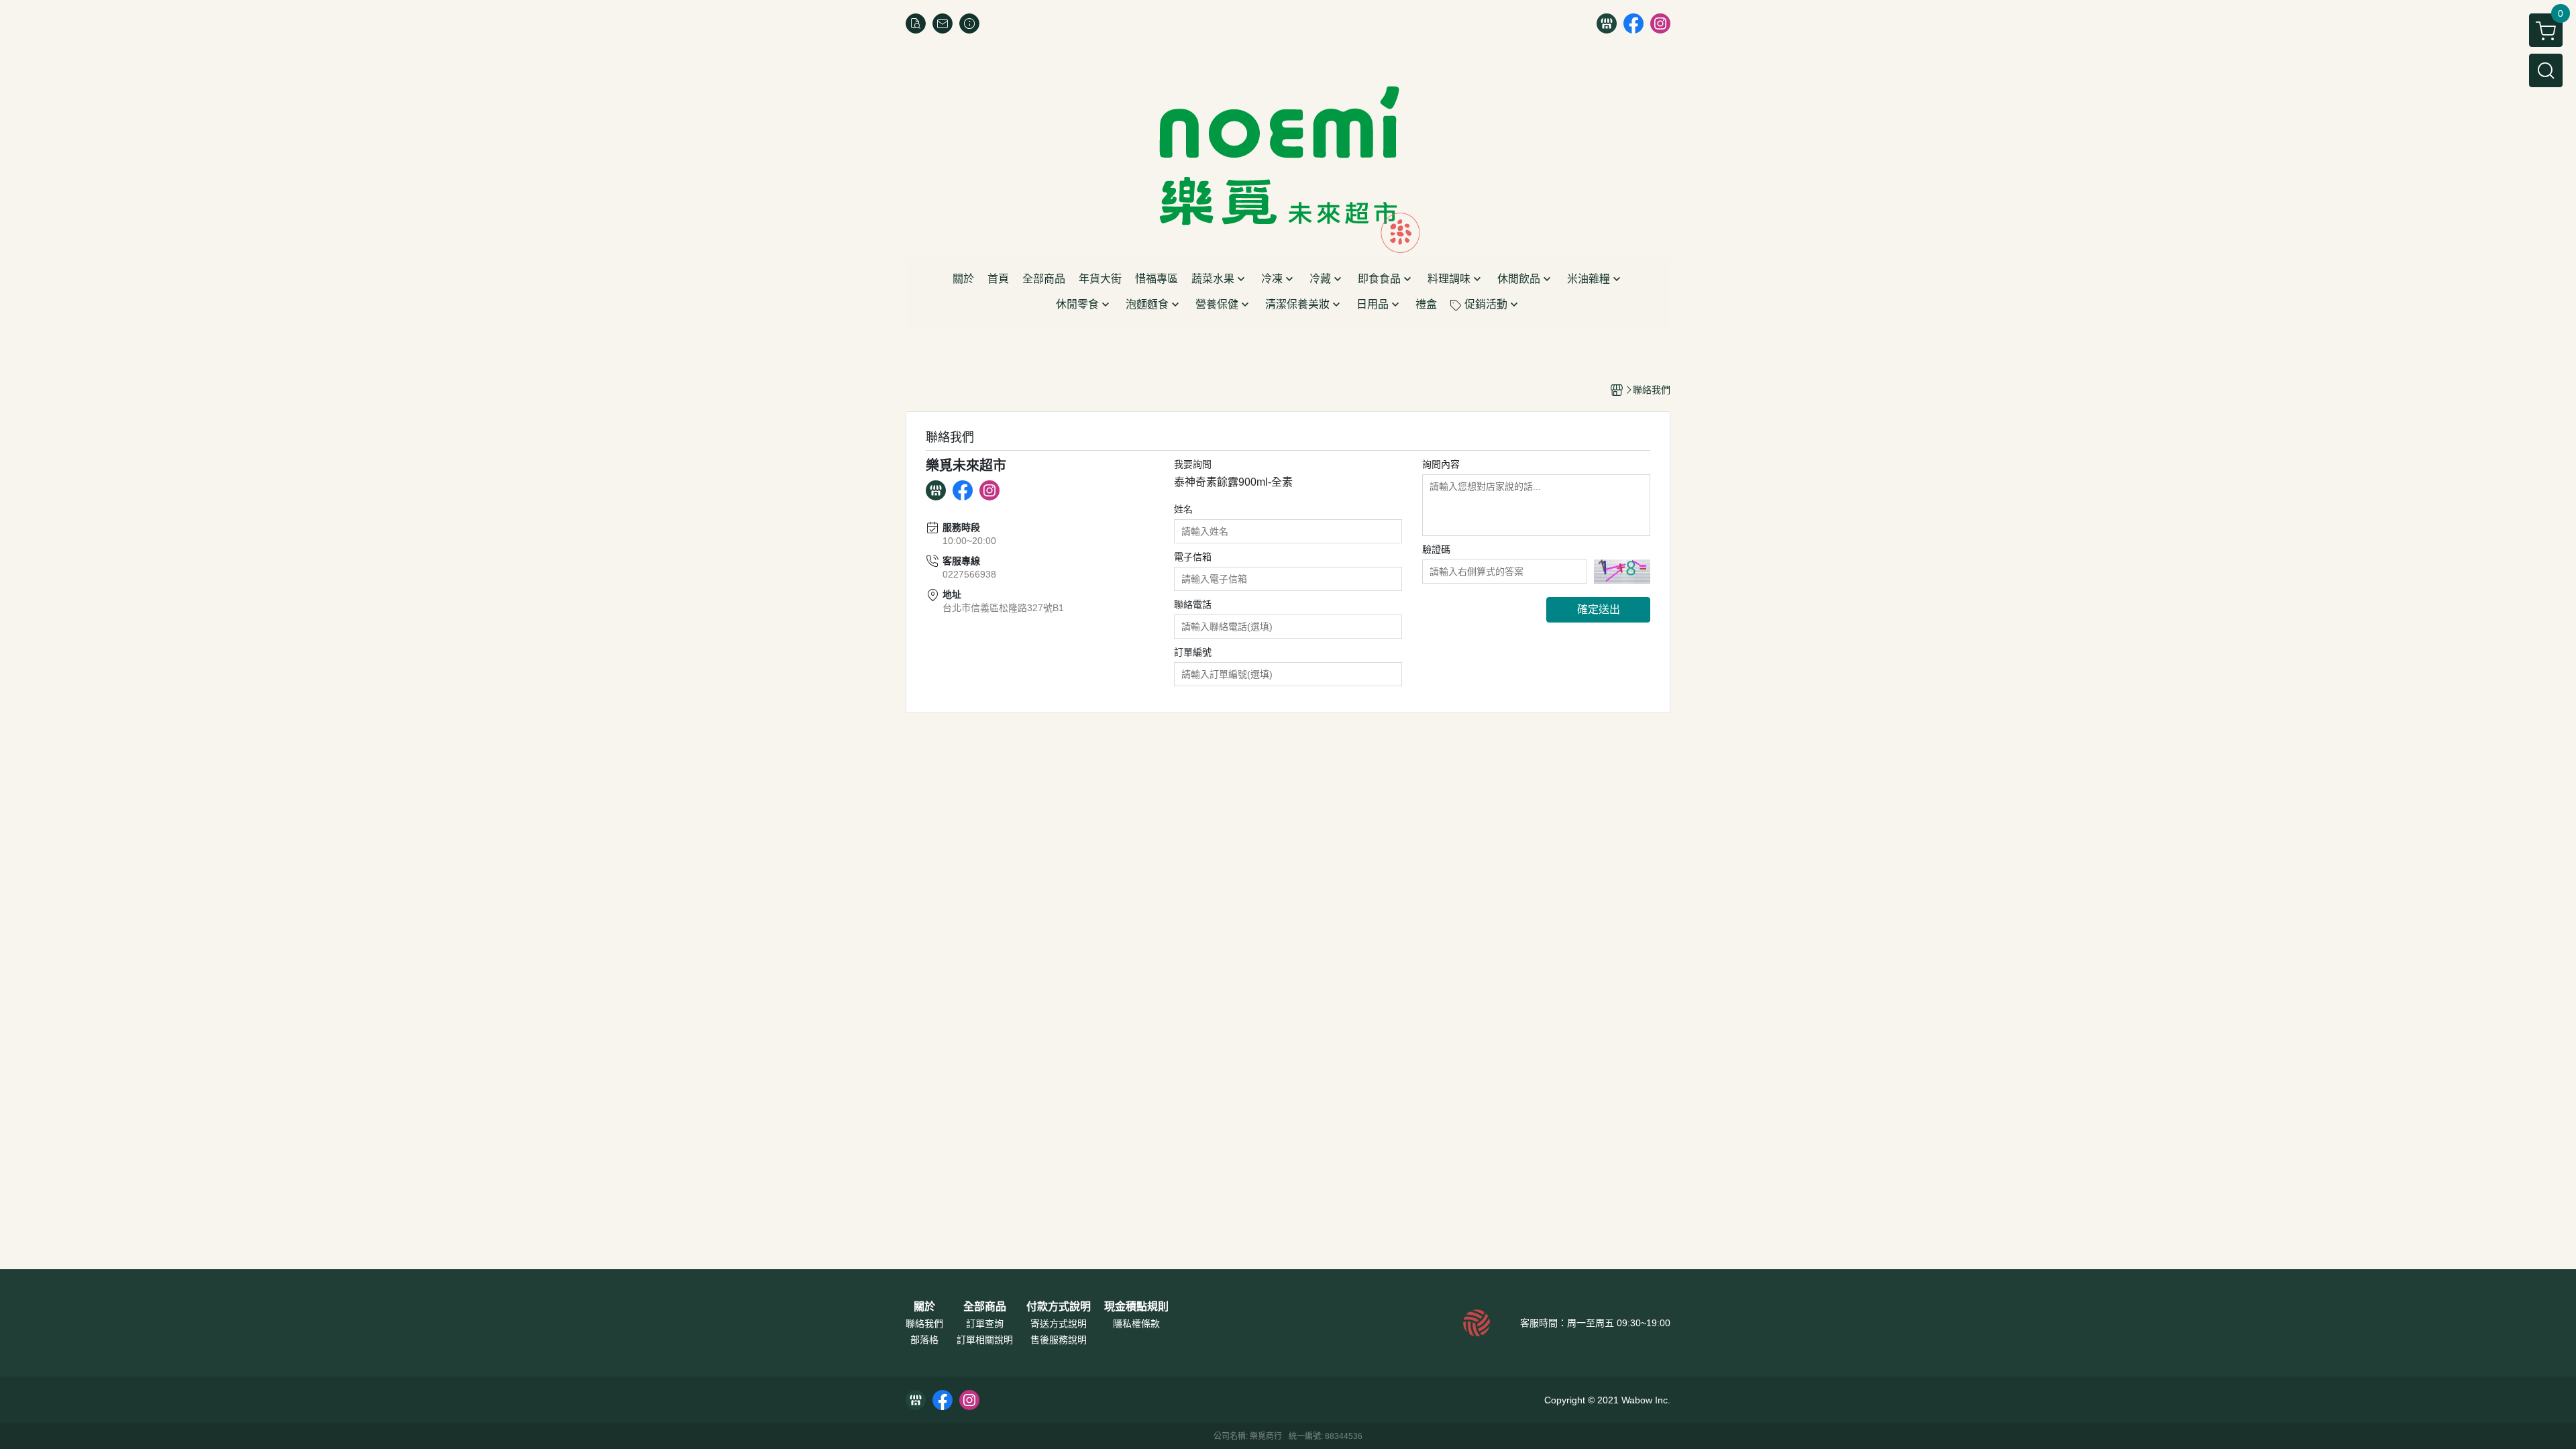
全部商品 (985, 1307)
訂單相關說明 (985, 1340)
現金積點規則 (1136, 1307)
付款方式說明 (1059, 1307)
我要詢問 (1193, 464)
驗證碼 (1436, 549)
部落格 (924, 1340)
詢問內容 (1441, 464)
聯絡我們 (924, 1324)
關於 (924, 1307)
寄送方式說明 (1059, 1324)
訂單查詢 (985, 1324)
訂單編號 (1193, 652)
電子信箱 (1193, 557)
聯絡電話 (1193, 604)
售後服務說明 (1059, 1340)
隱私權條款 (1136, 1324)
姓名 (1183, 509)
